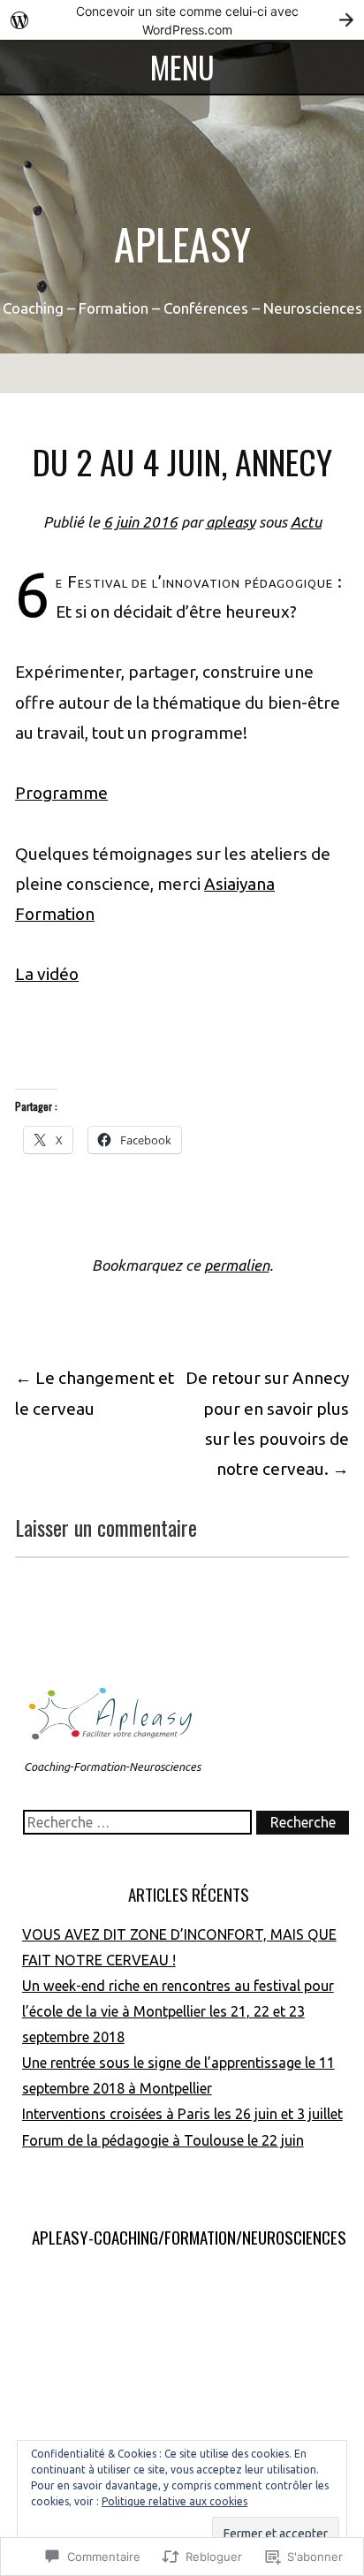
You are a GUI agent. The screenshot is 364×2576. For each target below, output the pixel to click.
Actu (306, 522)
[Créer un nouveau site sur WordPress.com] (182, 20)
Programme (61, 793)
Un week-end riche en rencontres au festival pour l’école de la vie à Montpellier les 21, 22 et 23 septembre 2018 (178, 2011)
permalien (237, 1265)
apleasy (231, 522)
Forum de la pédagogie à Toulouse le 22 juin (163, 2140)
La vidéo (47, 974)
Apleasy (182, 243)
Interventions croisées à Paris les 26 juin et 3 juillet (182, 2114)
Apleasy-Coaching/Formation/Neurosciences (189, 2237)
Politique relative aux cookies (174, 2501)
